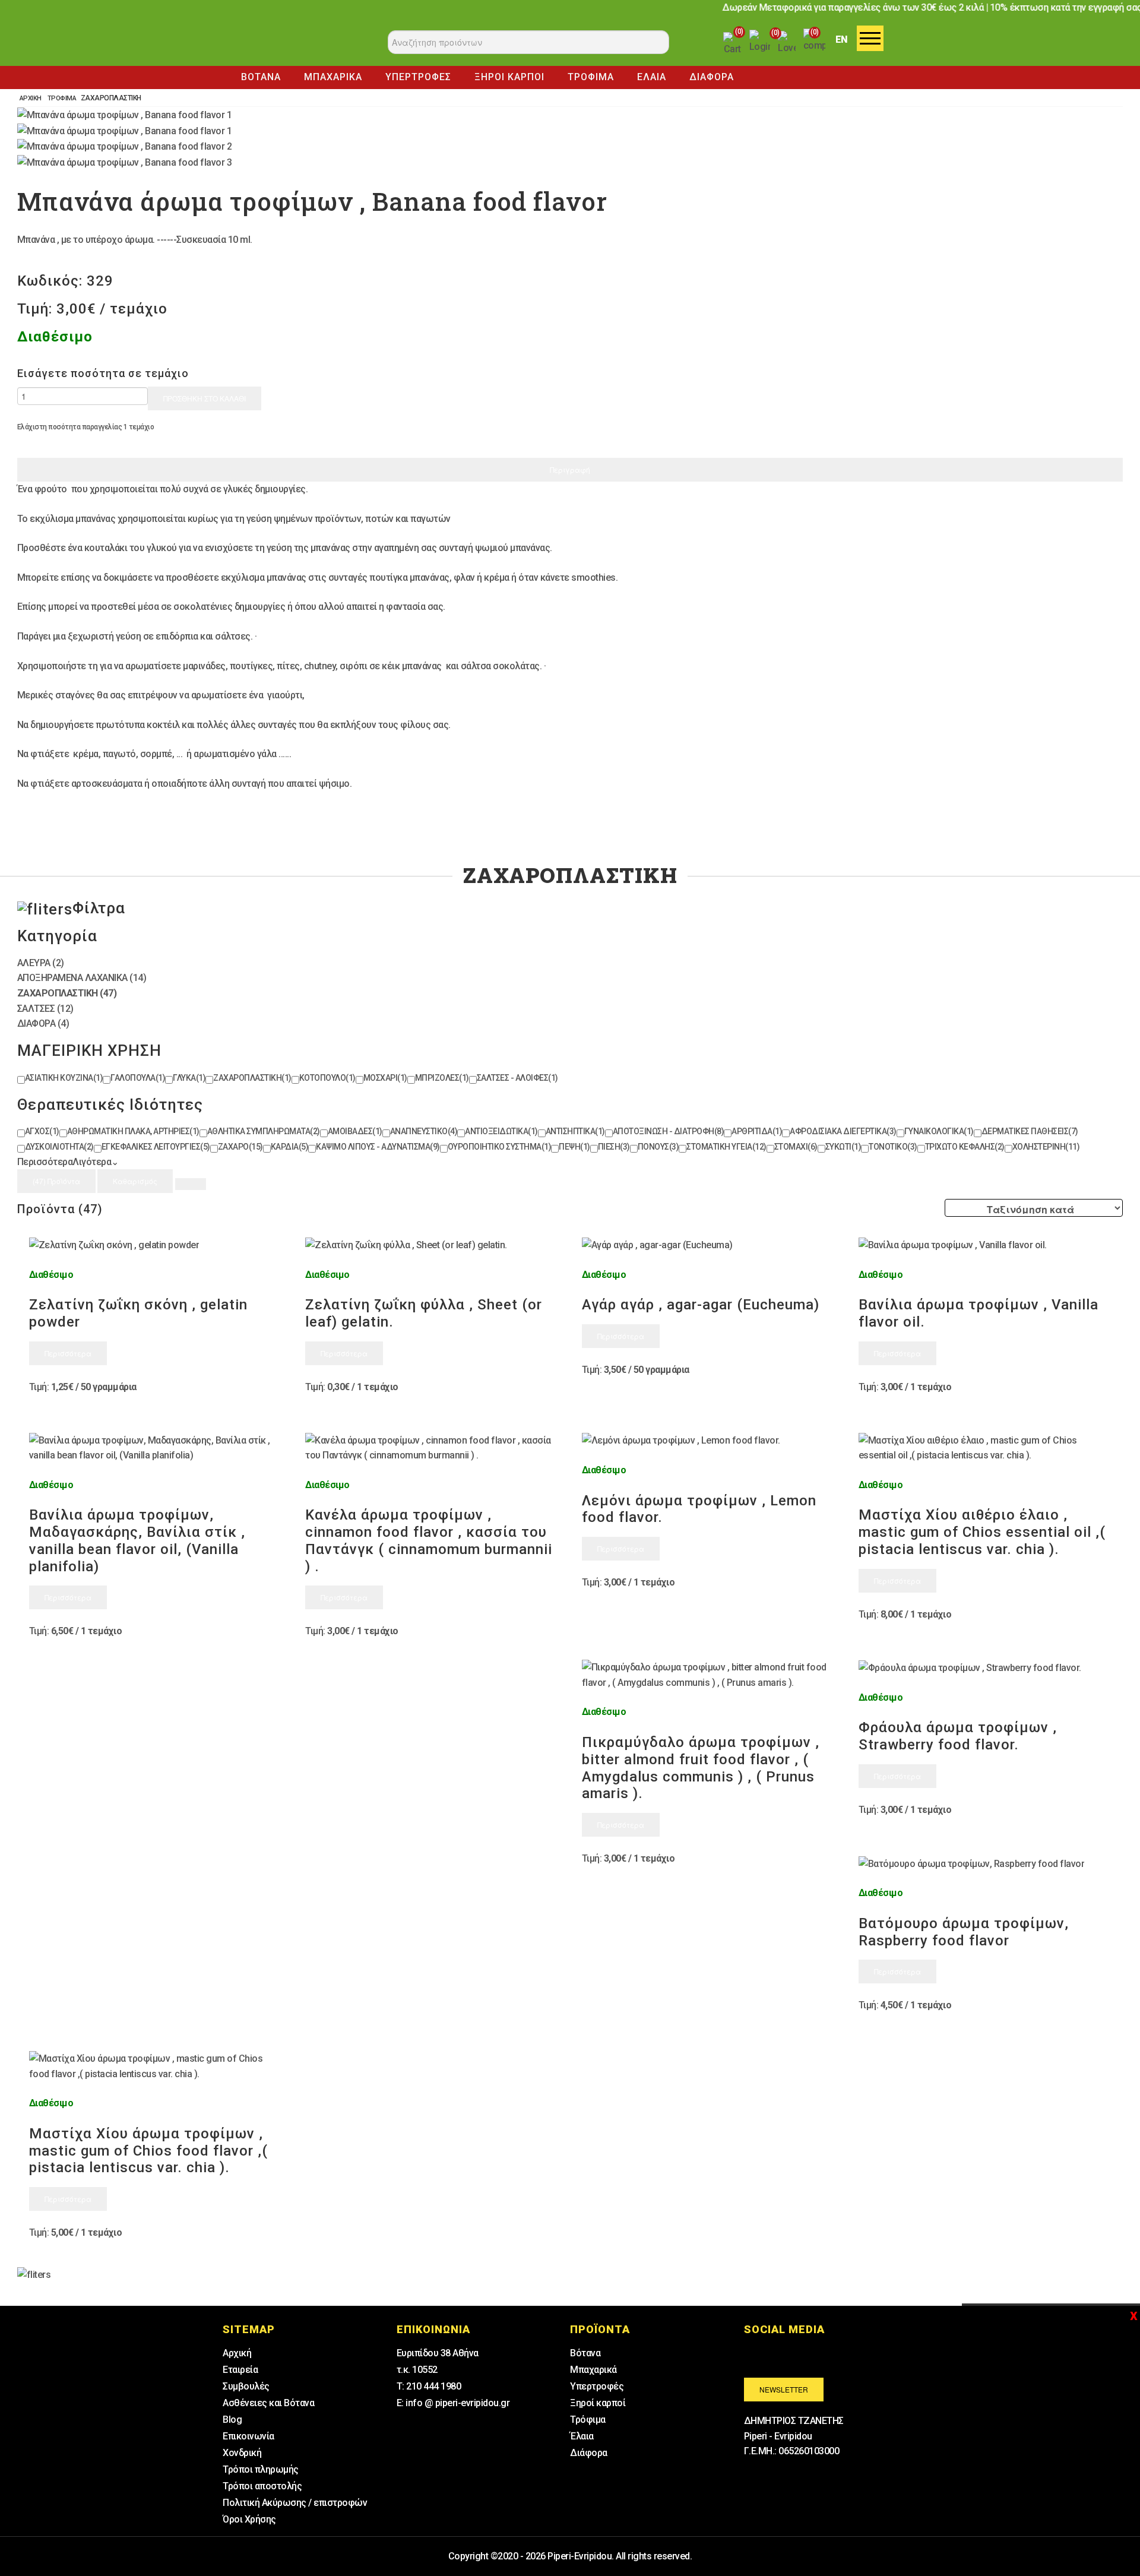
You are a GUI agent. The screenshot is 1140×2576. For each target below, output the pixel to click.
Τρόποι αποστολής (262, 2486)
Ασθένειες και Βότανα (268, 2403)
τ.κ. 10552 (417, 2370)
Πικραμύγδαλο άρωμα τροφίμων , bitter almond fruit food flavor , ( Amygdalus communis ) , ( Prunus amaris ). (701, 1768)
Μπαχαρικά (593, 2370)
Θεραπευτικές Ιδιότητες (110, 1105)
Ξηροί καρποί (598, 2403)
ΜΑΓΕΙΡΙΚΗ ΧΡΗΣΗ (89, 1050)
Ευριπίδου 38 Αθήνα (438, 2353)
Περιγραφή (570, 469)
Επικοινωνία (248, 2436)
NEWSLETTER (784, 2389)
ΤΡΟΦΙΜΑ (591, 77)
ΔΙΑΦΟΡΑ (712, 77)
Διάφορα (589, 2453)
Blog (232, 2420)
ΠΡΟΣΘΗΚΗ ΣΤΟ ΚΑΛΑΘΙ (205, 398)
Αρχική (237, 2353)
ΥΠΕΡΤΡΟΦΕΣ (418, 77)
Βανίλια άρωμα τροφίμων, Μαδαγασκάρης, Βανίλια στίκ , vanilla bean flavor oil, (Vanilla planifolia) (137, 1540)
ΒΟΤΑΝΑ (261, 77)
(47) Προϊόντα (56, 1181)
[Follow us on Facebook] (761, 2355)
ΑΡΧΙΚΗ (31, 98)
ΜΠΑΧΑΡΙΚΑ (333, 77)
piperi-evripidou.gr (279, 45)
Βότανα (585, 2353)
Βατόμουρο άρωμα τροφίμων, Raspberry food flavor (964, 1932)
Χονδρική (242, 2453)
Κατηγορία (57, 936)
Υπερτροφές (597, 2386)
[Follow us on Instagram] (793, 2355)
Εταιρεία (240, 2370)
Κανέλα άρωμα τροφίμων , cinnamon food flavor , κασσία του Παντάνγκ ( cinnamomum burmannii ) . (429, 1540)
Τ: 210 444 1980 (429, 2386)
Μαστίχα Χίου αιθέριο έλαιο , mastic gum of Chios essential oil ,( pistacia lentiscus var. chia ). (982, 1532)
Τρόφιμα (588, 2420)
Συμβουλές (246, 2386)
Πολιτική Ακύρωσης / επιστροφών (295, 2503)
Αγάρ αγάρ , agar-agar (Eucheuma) (701, 1305)
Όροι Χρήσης (249, 2519)
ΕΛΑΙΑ (652, 77)
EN (842, 39)
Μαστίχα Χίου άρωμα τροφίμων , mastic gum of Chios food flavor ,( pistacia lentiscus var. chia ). (148, 2151)
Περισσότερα (68, 1353)
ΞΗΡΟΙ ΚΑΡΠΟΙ (509, 77)
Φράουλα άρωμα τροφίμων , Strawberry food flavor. (958, 1736)
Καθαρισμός (135, 1181)
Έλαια (582, 2436)
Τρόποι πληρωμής (261, 2469)
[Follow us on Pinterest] (826, 2355)
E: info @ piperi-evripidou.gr (453, 2403)
